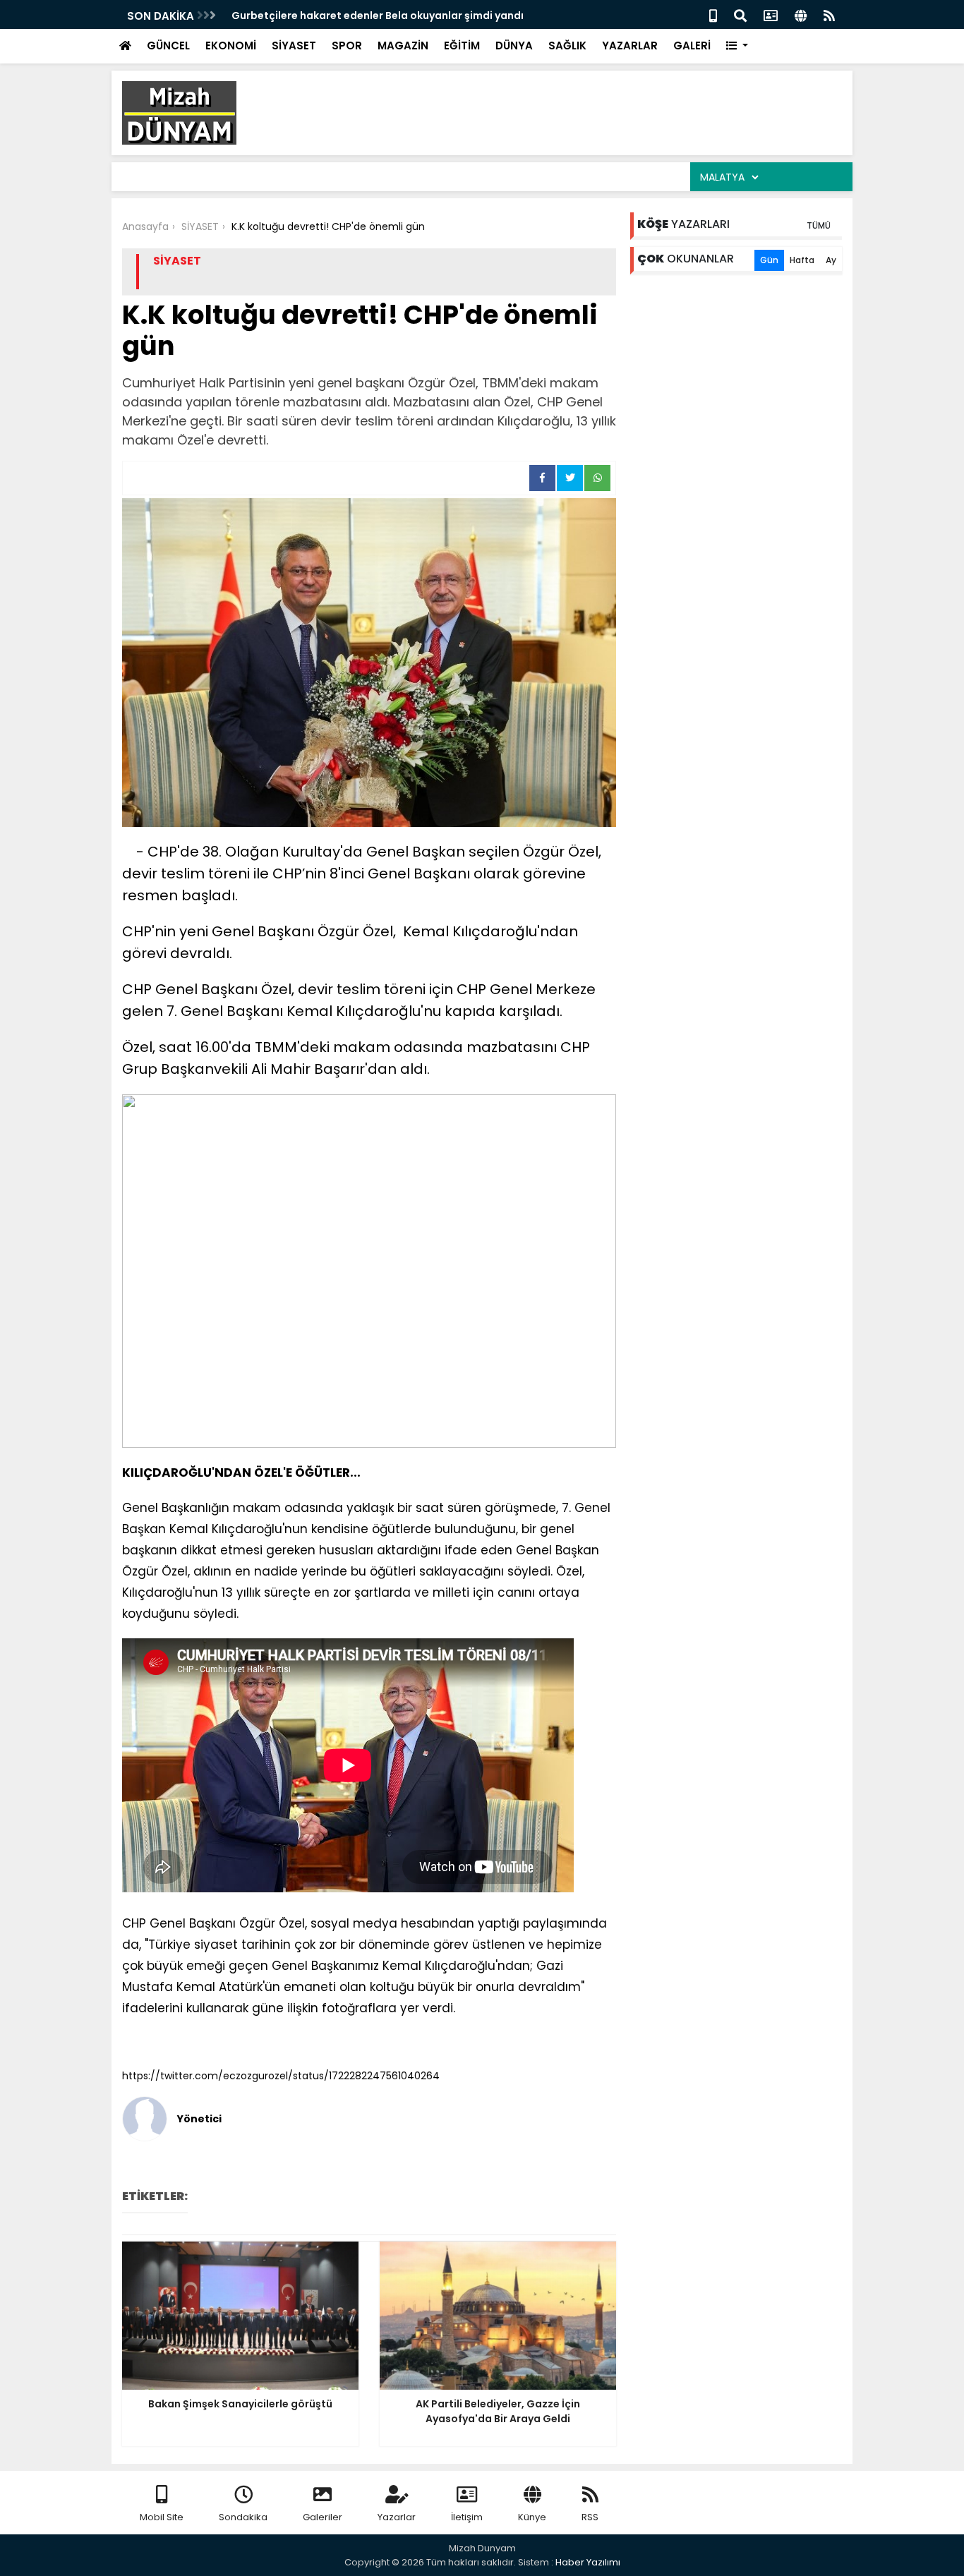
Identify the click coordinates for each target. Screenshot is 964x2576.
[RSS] (829, 14)
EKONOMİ (231, 46)
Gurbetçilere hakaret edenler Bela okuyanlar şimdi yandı (378, 16)
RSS (590, 2517)
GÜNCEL (168, 46)
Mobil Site (162, 2517)
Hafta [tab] (802, 260)
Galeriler (323, 2517)
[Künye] (801, 14)
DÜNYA (514, 46)
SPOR (347, 46)
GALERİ (692, 46)
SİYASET (294, 46)
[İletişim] (771, 14)
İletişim (467, 2517)
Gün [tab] (769, 260)
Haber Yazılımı (588, 2562)
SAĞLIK (567, 46)
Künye (532, 2517)
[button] (737, 46)
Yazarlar (397, 2517)
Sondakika (243, 2517)
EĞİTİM (462, 46)
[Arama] (740, 14)
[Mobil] (713, 14)
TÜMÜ (819, 225)
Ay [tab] (831, 260)
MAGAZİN (403, 46)
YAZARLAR (630, 46)
